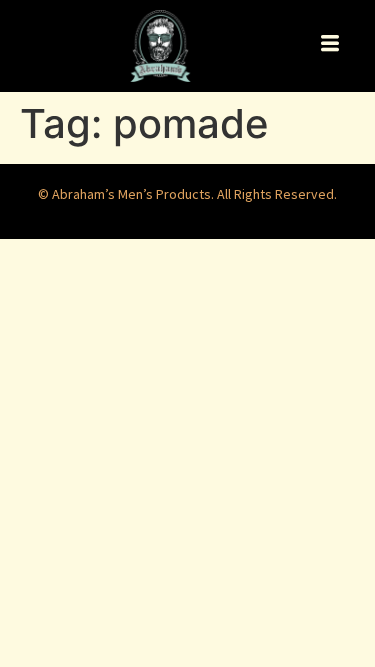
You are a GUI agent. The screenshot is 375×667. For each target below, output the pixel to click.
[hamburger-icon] (329, 45)
